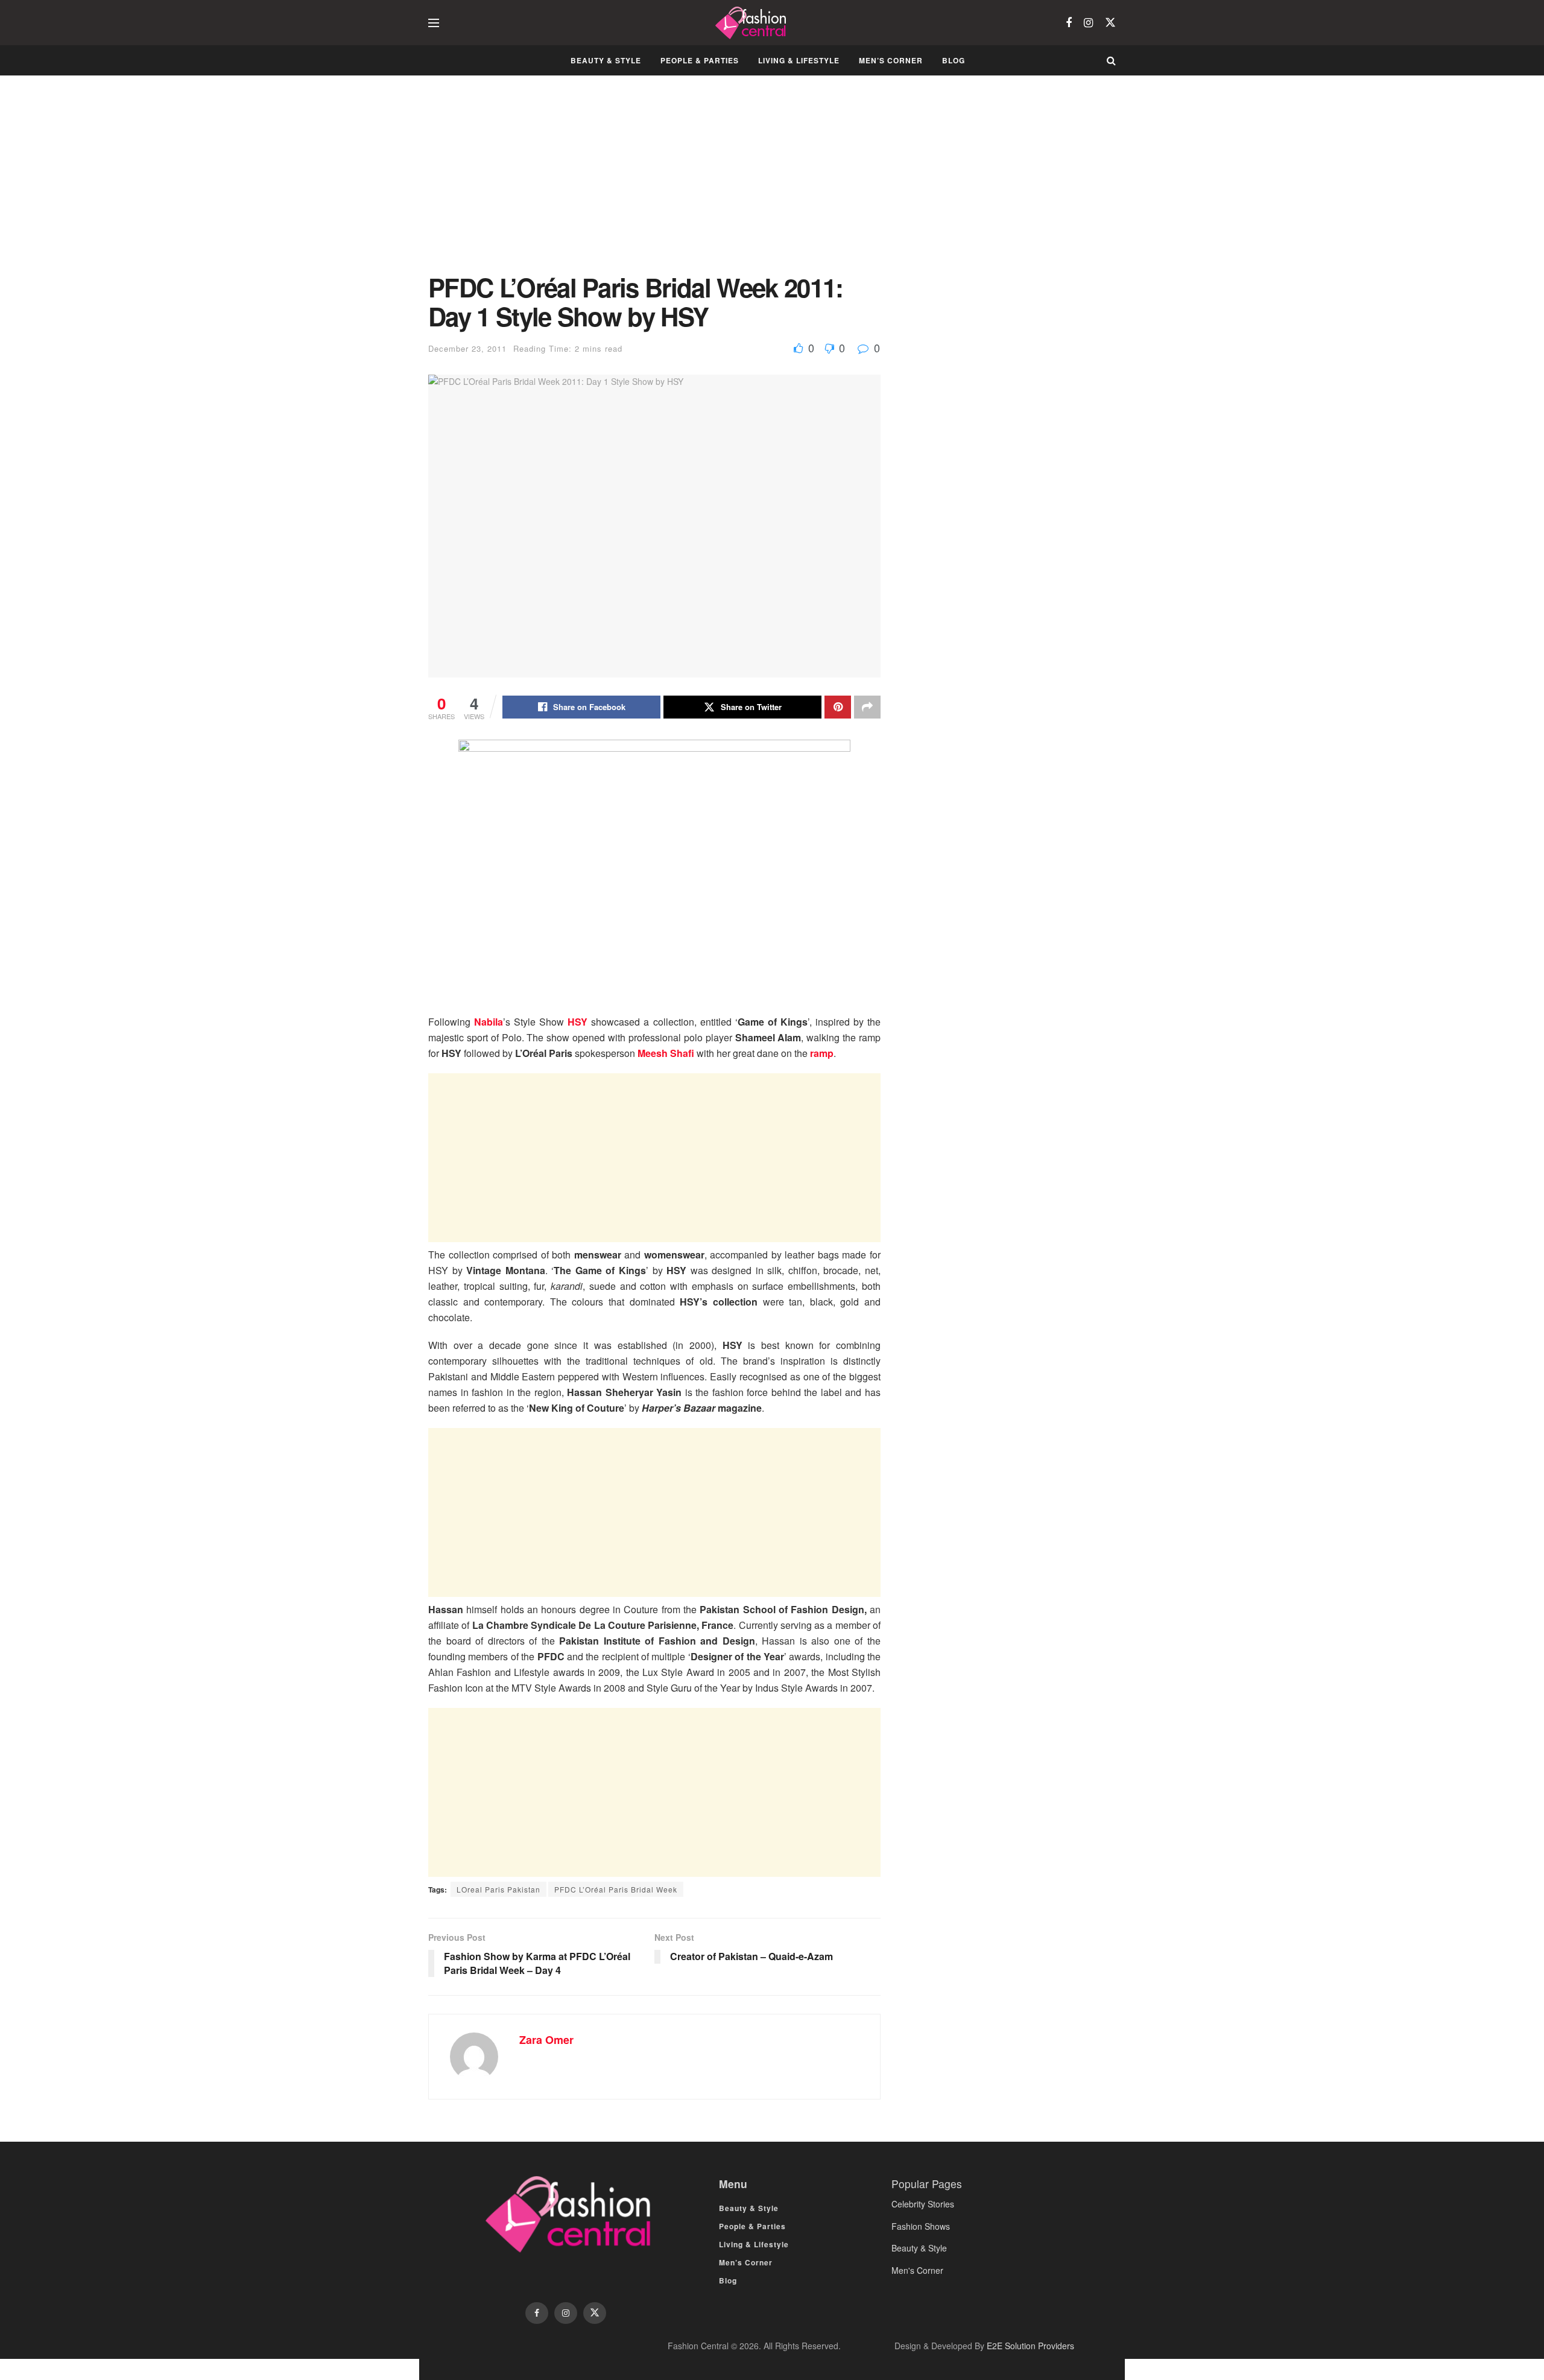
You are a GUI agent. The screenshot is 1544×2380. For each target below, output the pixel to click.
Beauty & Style (606, 60)
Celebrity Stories (923, 2204)
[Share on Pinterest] (838, 707)
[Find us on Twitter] (1110, 23)
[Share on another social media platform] (867, 707)
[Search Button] (1111, 60)
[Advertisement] (654, 183)
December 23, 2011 (467, 348)
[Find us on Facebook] (1069, 23)
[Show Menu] (434, 23)
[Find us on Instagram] (1088, 23)
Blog (954, 60)
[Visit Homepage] (752, 23)
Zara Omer (546, 2040)
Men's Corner (917, 2270)
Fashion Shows (921, 2226)
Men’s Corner (891, 60)
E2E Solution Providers (1030, 2346)
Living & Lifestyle (799, 60)
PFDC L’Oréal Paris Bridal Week (616, 1889)
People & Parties (700, 60)
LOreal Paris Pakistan (498, 1889)
